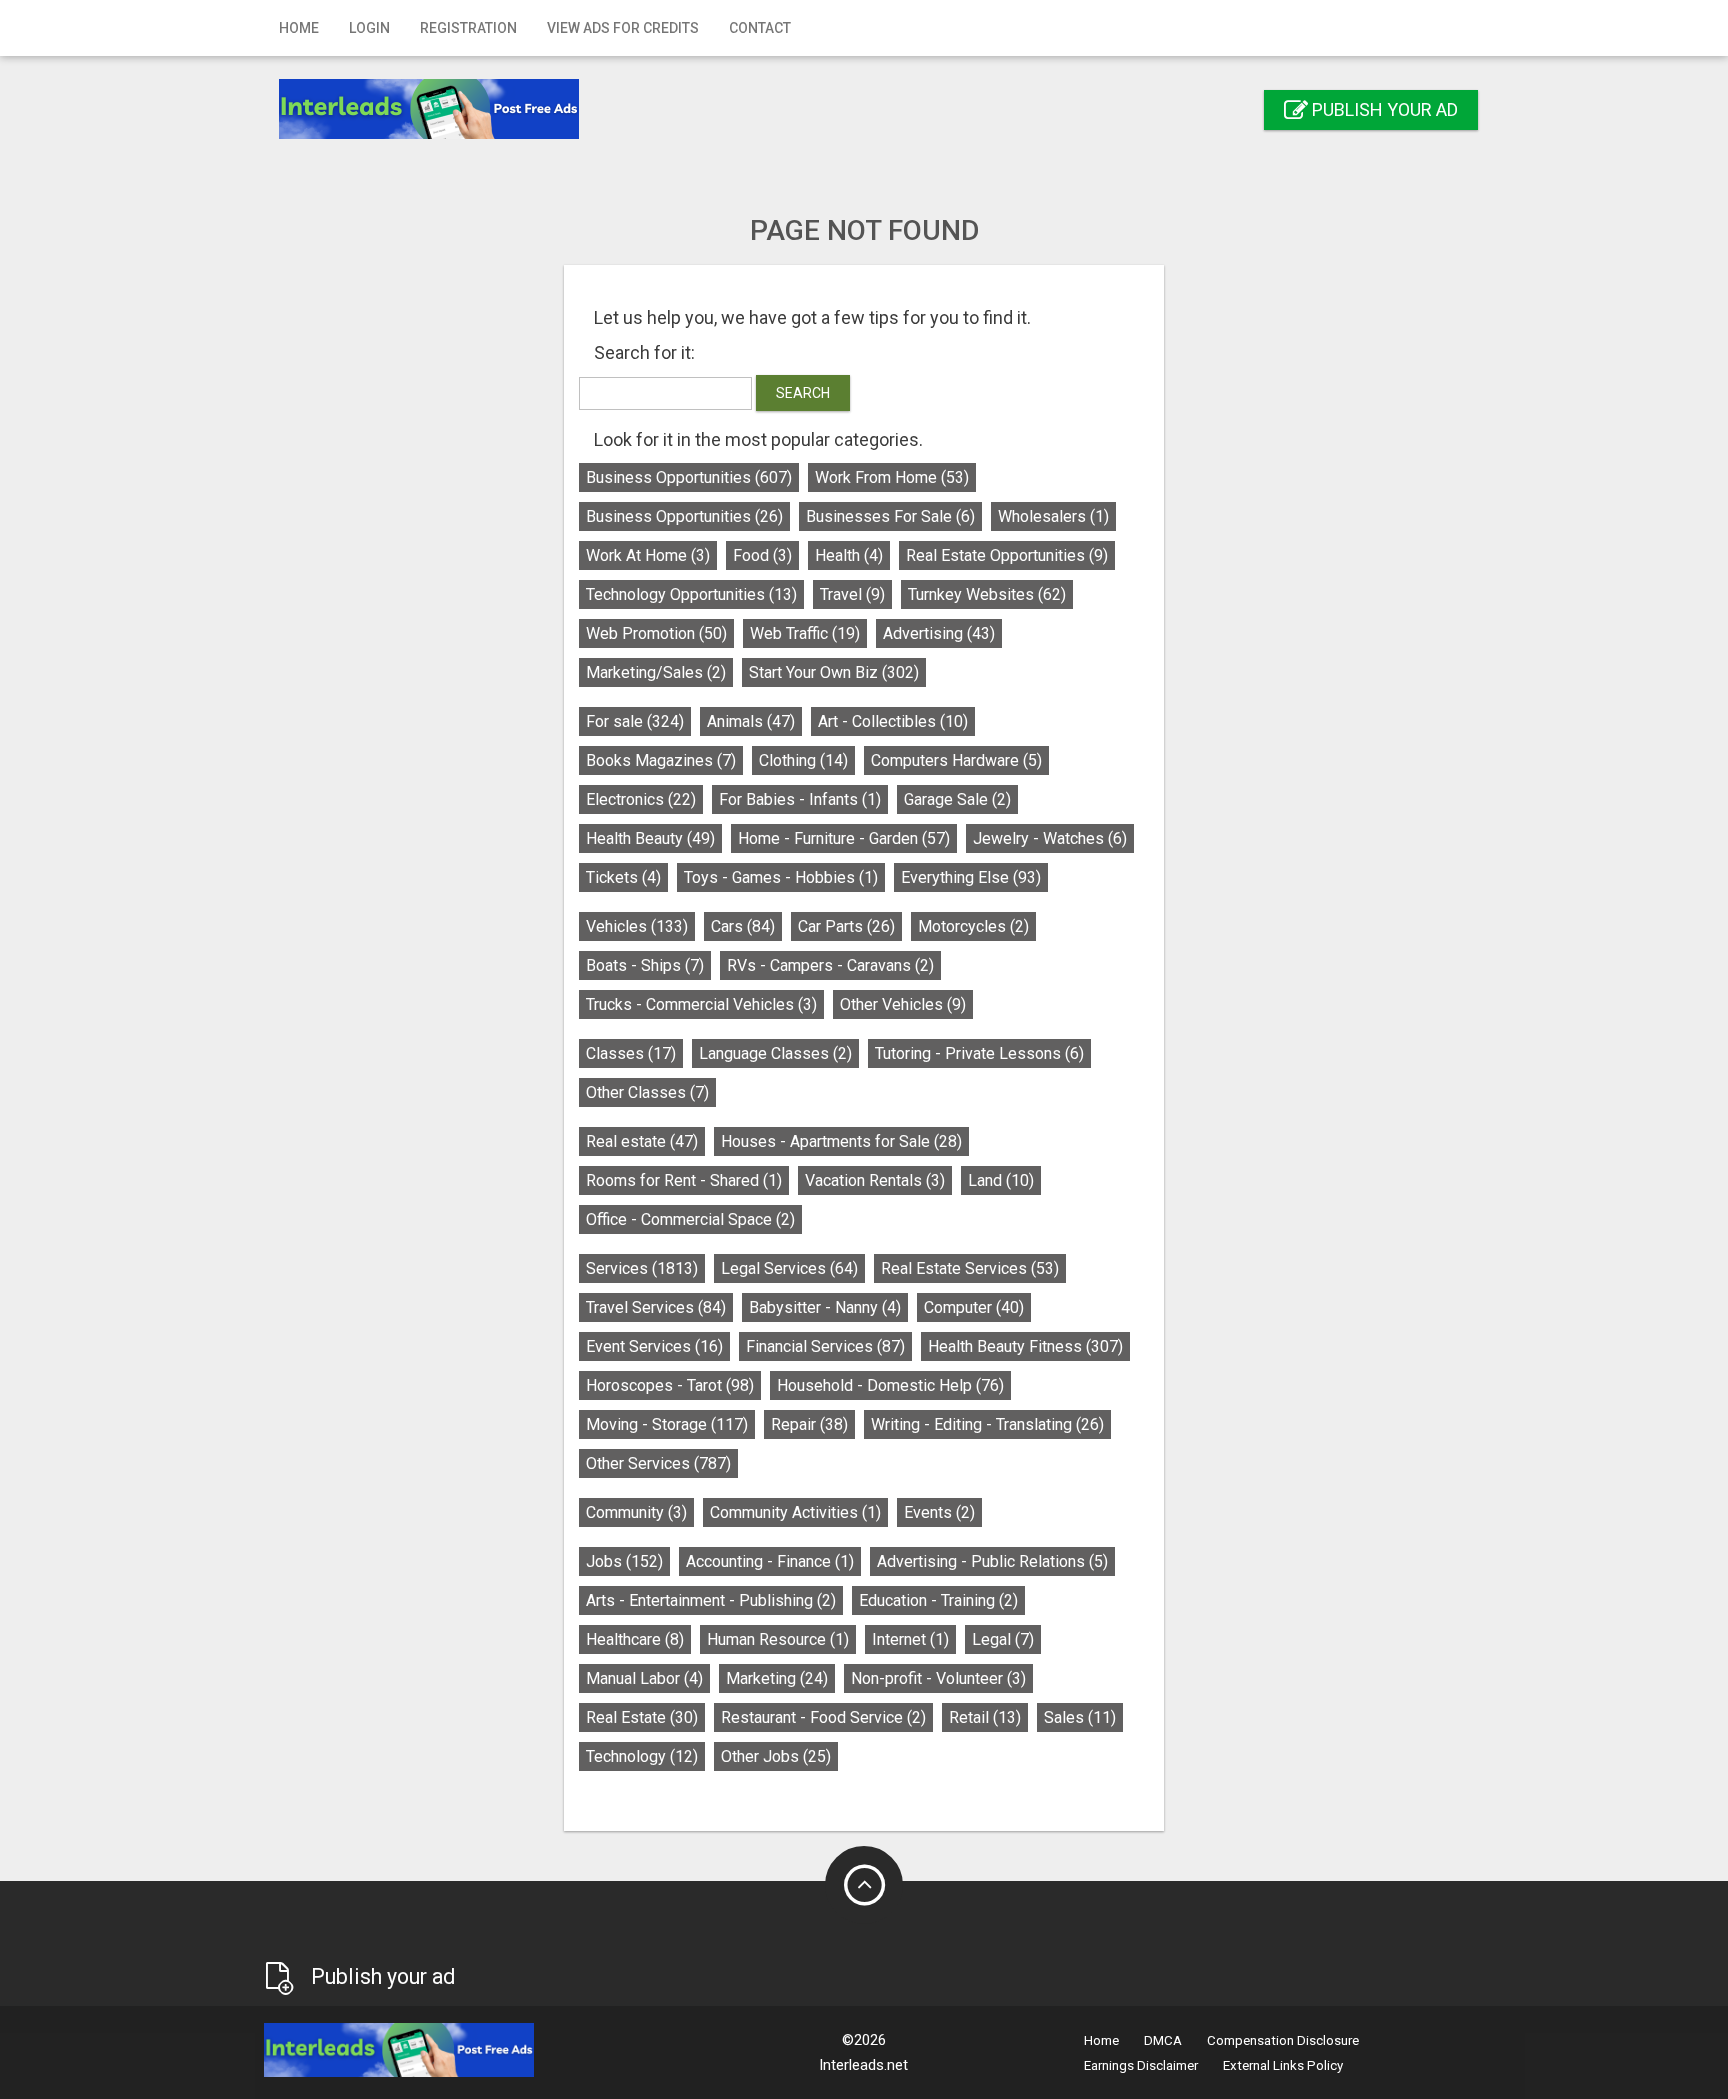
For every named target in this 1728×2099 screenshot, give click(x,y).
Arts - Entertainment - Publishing (711, 1600)
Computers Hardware (956, 760)
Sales (1080, 1717)
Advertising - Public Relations (992, 1561)
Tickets (623, 877)
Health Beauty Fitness (1025, 1346)
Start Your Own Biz (834, 672)
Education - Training (938, 1600)
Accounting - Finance (770, 1561)
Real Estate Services (970, 1268)
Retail (985, 1717)
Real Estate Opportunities (1007, 555)
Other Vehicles (903, 1004)
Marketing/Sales (656, 672)
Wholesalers (1053, 516)
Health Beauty (650, 838)
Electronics (641, 799)
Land (1001, 1180)
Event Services (654, 1346)
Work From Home (892, 477)
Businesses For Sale (890, 516)
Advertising (939, 633)
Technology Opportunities (691, 594)
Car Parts (846, 926)
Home (299, 28)
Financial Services (825, 1346)
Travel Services (656, 1307)
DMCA (1163, 2040)
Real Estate (642, 1717)
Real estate (642, 1141)
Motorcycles (973, 926)
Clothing (803, 760)
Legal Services (789, 1268)
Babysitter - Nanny (825, 1307)
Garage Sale (957, 799)
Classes (631, 1053)
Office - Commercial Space (690, 1219)
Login (369, 28)
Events (939, 1512)
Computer (974, 1307)
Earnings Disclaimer (1141, 2065)
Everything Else (971, 877)
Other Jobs (776, 1756)
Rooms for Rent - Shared (684, 1180)
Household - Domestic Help (890, 1385)
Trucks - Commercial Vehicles (701, 1004)
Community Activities (795, 1512)
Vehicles (637, 926)
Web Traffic (805, 633)
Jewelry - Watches (1050, 838)
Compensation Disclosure (1283, 2040)
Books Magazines (661, 760)
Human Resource (778, 1639)
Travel (852, 594)
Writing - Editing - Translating (987, 1424)
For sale (635, 721)
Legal (1003, 1639)
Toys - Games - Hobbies (781, 877)
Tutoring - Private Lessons (979, 1053)
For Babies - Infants (800, 799)
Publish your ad (1383, 109)
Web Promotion (656, 633)
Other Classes (647, 1092)
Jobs (624, 1561)
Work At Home (648, 555)
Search (803, 393)
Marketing (777, 1678)
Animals (751, 721)
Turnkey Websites (987, 594)
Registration (468, 28)
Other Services (658, 1463)
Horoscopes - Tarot (670, 1385)
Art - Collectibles (893, 721)
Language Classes (775, 1053)
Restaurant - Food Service (823, 1717)
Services (642, 1268)
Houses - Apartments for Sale (841, 1141)
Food (762, 555)
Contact (760, 28)
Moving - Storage (667, 1424)
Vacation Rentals (875, 1180)
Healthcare (635, 1639)
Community (636, 1512)
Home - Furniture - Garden (844, 838)
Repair (809, 1424)
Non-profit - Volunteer (938, 1678)
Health (849, 555)
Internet (910, 1639)
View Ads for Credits (623, 28)
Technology (642, 1756)
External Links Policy (1283, 2065)
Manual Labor (644, 1678)
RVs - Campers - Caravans (830, 965)
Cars (743, 926)
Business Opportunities (689, 477)
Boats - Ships (645, 965)
